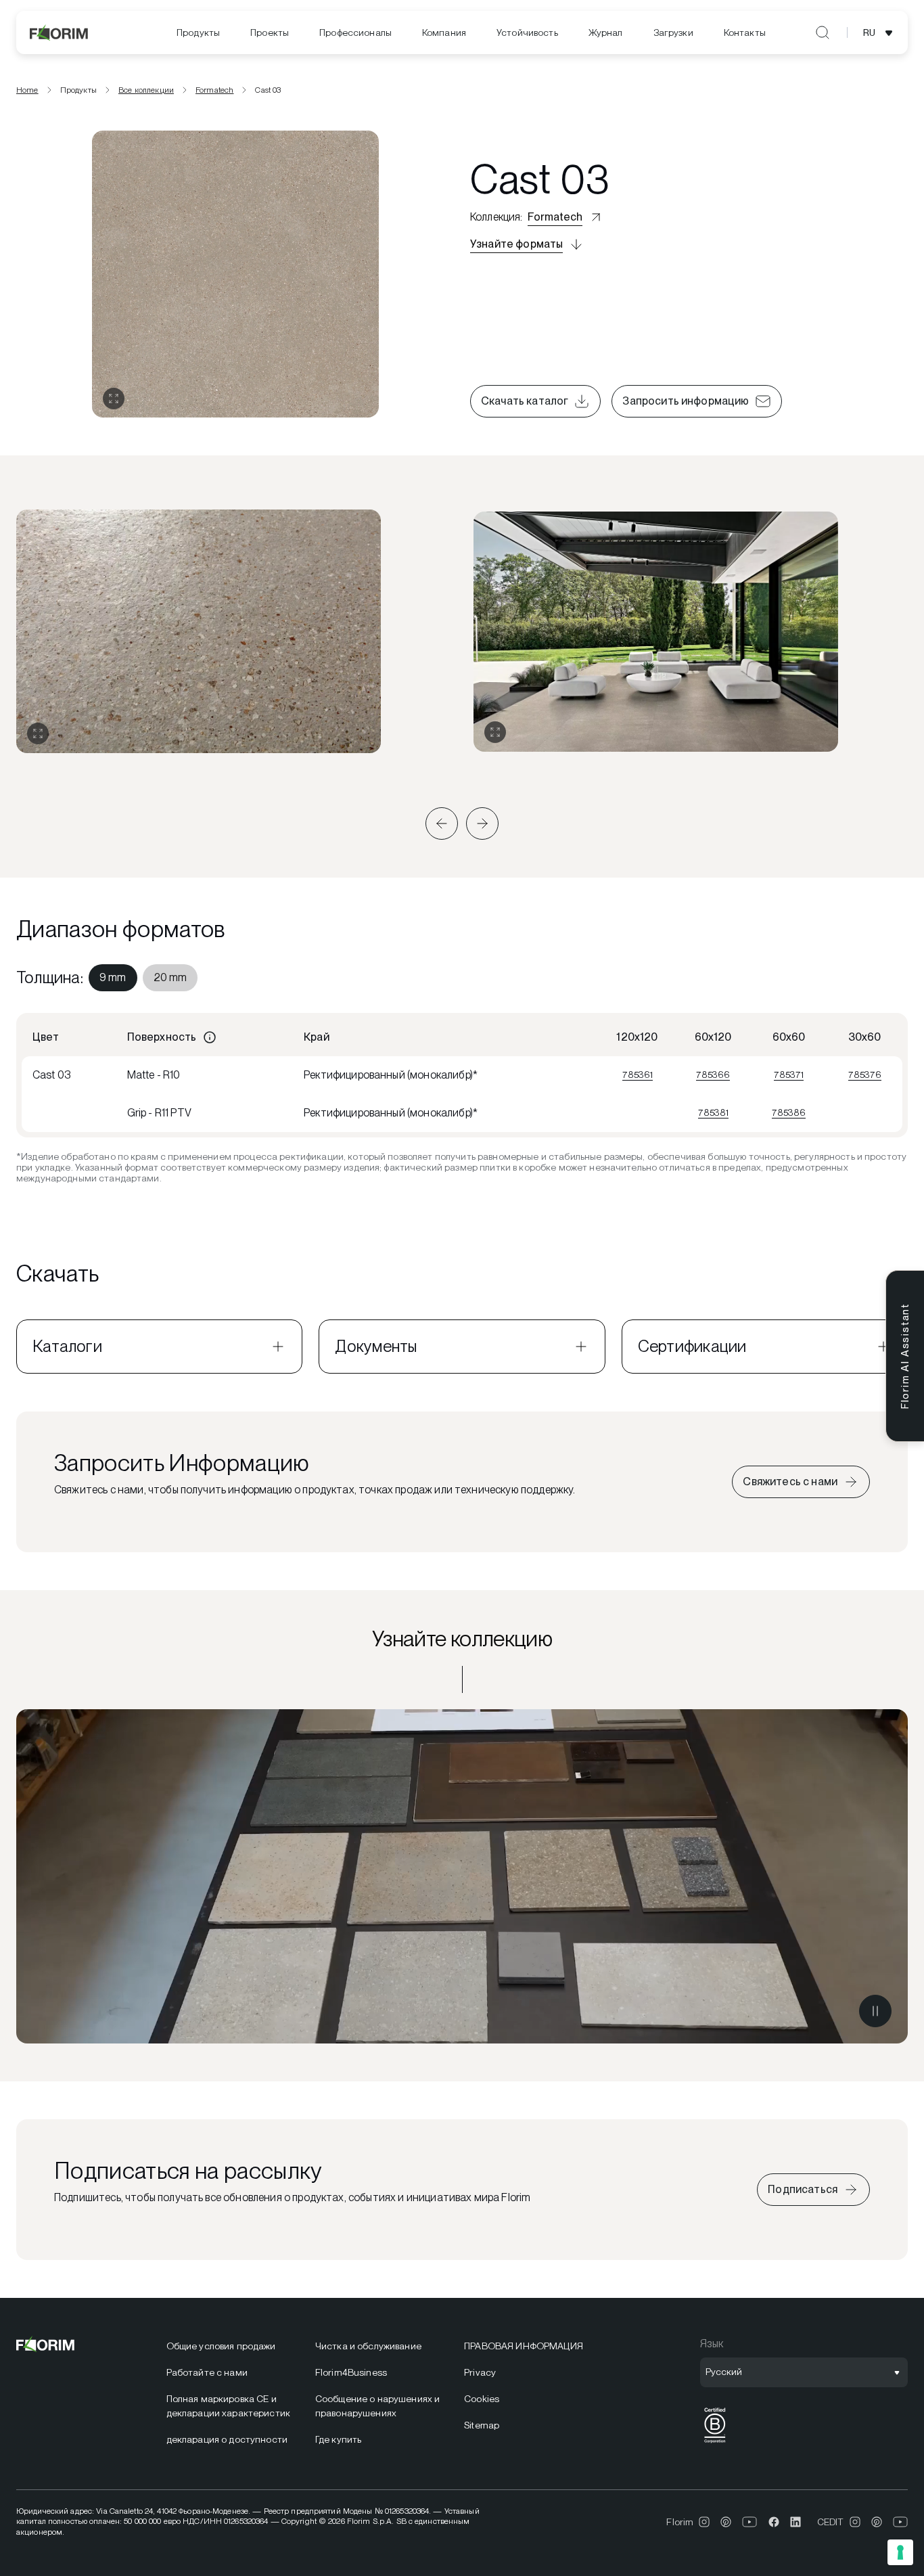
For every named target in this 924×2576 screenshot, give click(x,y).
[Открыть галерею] (114, 399)
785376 (865, 1075)
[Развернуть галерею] (38, 733)
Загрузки (673, 32)
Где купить (338, 2439)
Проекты (270, 32)
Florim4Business (351, 2372)
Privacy (480, 2372)
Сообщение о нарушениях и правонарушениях (377, 2406)
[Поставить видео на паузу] (875, 2011)
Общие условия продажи (221, 2346)
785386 (789, 1112)
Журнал (606, 32)
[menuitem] (198, 33)
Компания (444, 32)
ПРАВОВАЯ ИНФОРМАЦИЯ (524, 2346)
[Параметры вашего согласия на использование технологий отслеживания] (900, 2552)
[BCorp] (715, 2443)
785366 (713, 1075)
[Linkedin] (795, 2522)
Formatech (214, 90)
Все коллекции (146, 90)
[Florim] (60, 32)
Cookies (482, 2399)
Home (27, 90)
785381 (713, 1112)
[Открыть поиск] (823, 32)
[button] (442, 823)
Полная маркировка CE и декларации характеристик (228, 2406)
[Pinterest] (726, 2522)
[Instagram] (704, 2522)
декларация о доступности (227, 2439)
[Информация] (210, 1037)
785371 (789, 1075)
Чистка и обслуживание (368, 2346)
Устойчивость (527, 32)
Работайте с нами (207, 2372)
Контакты (745, 32)
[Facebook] (774, 2522)
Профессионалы (355, 32)
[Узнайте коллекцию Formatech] (462, 1876)
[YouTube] (750, 2522)
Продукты (198, 32)
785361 (638, 1075)
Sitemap (482, 2425)
